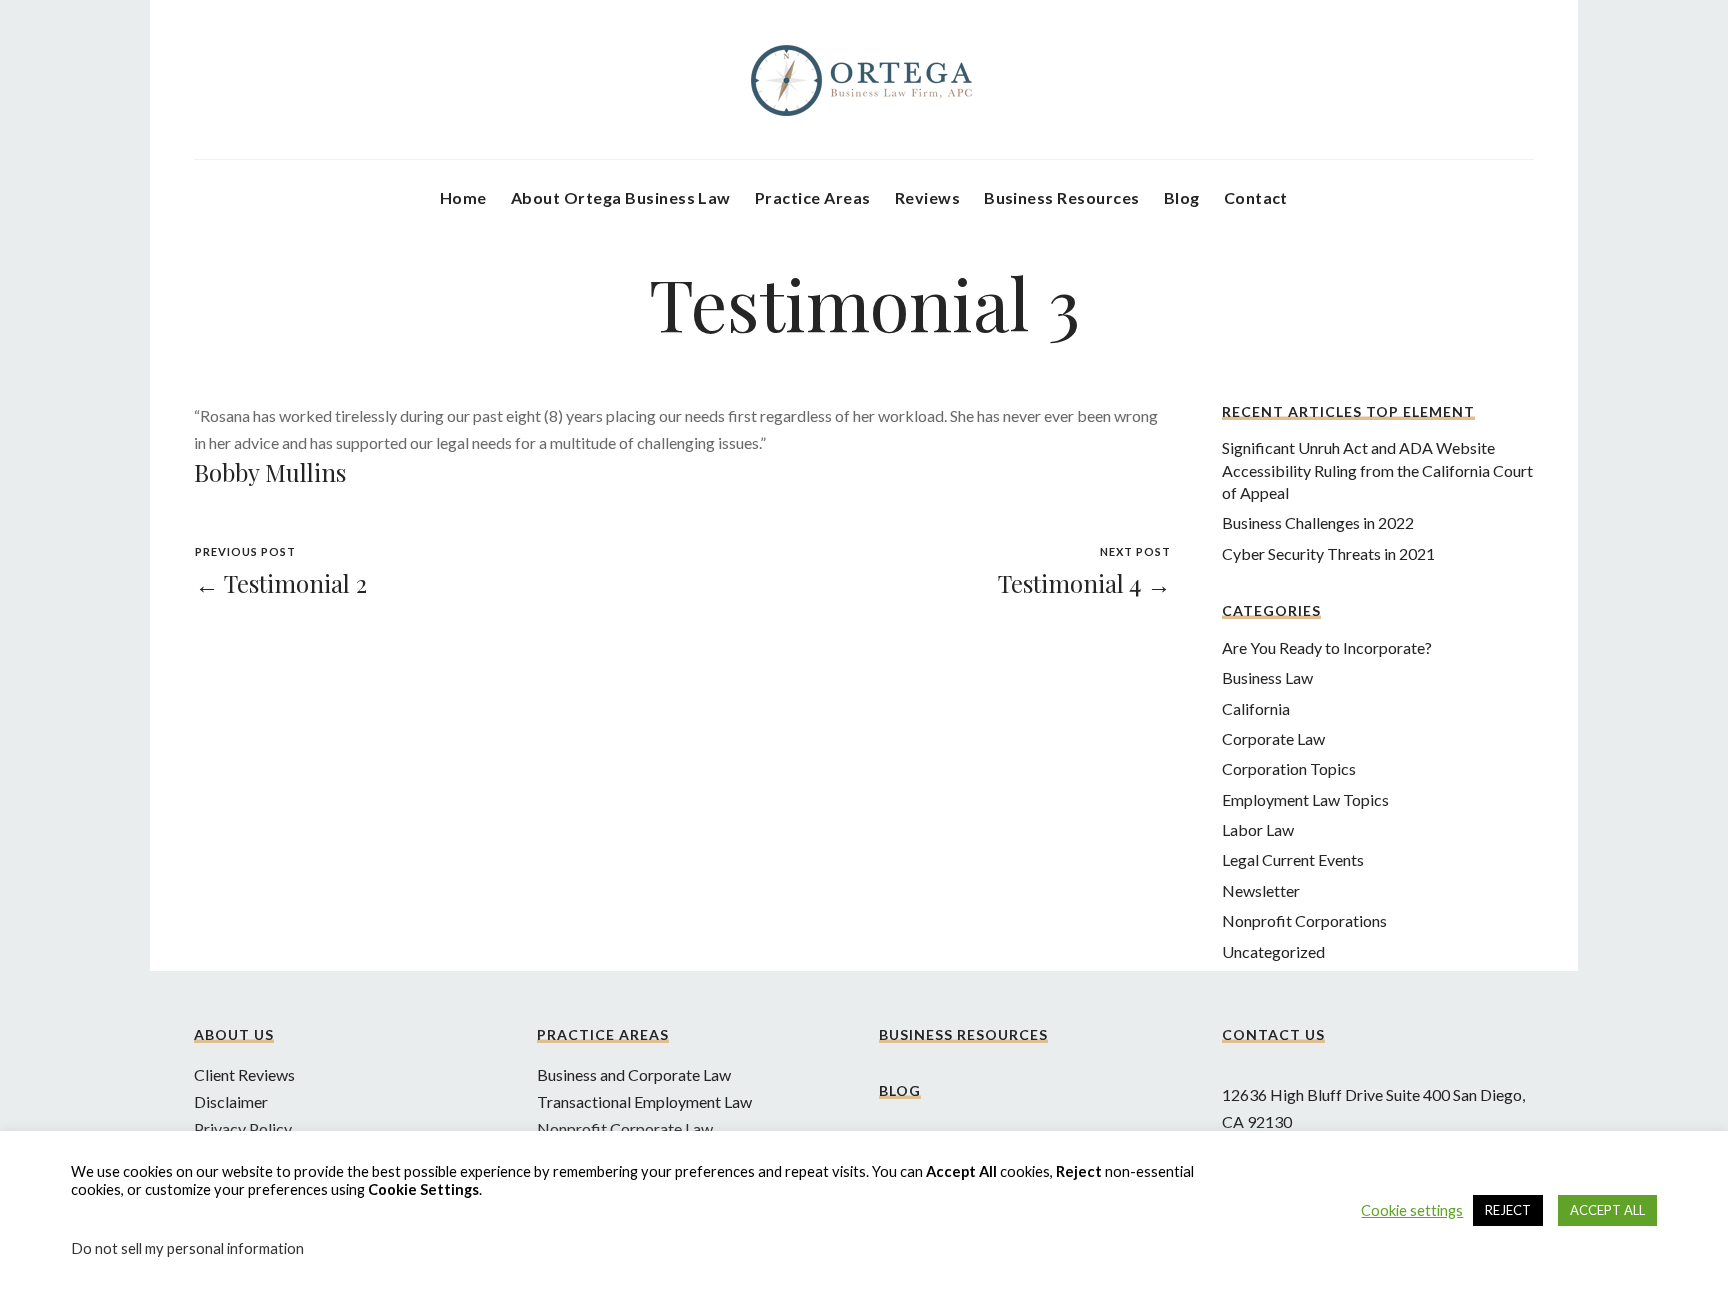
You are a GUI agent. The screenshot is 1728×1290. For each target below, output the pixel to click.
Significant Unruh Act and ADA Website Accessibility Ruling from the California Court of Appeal (1377, 470)
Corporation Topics (1289, 768)
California (1256, 708)
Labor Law (1258, 829)
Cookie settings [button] (1412, 1210)
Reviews (927, 197)
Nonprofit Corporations (1304, 920)
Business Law (1267, 677)
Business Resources (1062, 197)
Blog (1182, 197)
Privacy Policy (243, 1128)
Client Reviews (244, 1074)
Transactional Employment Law (644, 1101)
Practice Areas (813, 197)
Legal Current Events (1293, 859)
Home (463, 197)
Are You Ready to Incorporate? (1327, 647)
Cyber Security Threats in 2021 (1328, 553)
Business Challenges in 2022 (1318, 522)
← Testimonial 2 (281, 583)
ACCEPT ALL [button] (1607, 1210)
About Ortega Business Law (621, 197)
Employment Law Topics (1305, 799)
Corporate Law (1273, 738)
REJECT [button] (1508, 1210)
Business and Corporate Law (634, 1074)
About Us (234, 1034)
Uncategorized (1273, 951)
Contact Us (1273, 1034)
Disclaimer (231, 1101)
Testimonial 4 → (1084, 583)
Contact (1256, 197)
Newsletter (1261, 890)
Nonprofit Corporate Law (625, 1128)
